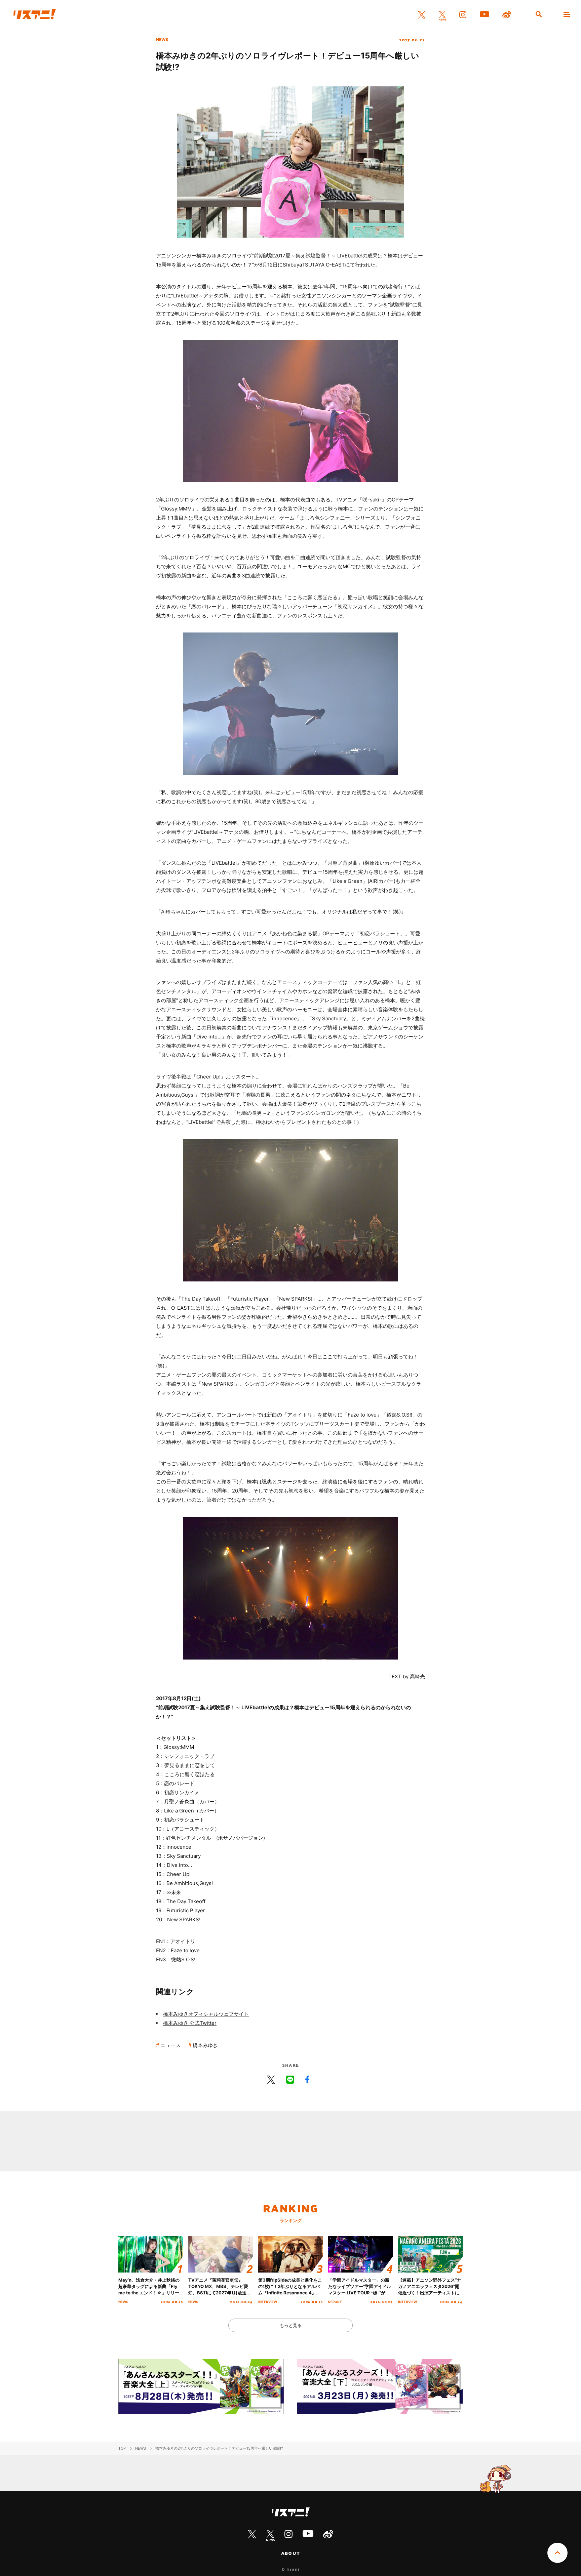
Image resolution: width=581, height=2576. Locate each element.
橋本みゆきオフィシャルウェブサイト (206, 2014)
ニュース (170, 2045)
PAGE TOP (557, 2553)
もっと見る (291, 2325)
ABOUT (290, 2553)
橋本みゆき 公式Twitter (190, 2023)
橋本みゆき (205, 2045)
